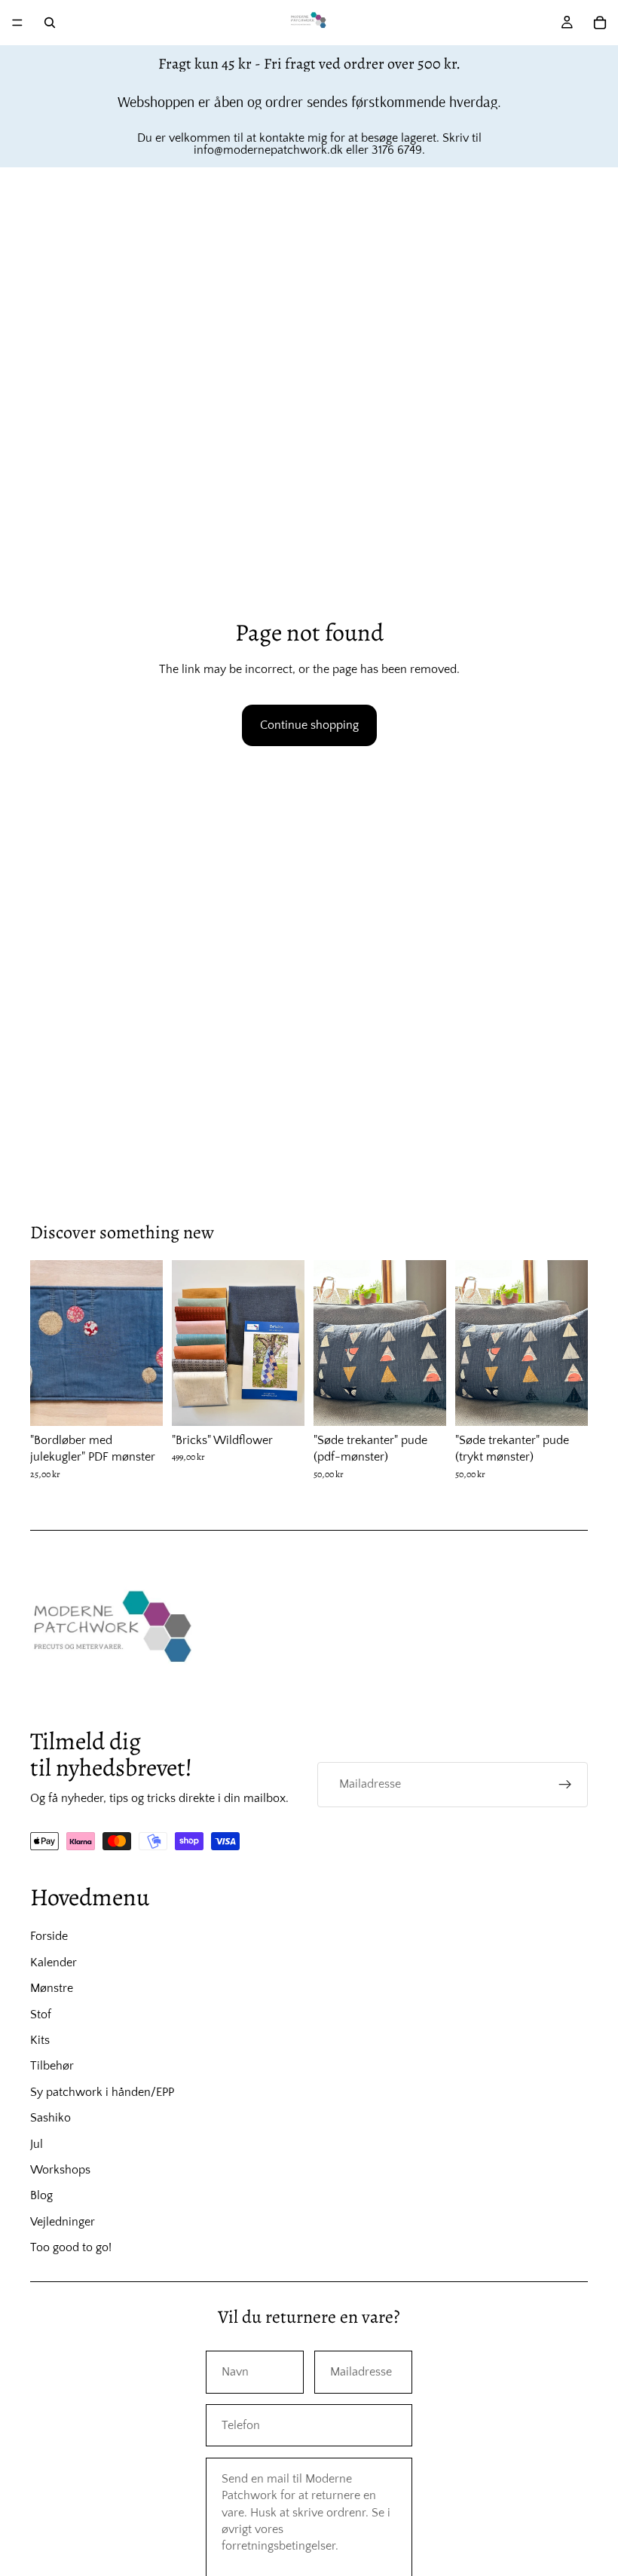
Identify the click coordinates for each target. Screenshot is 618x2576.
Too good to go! (71, 2247)
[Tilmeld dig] (565, 1785)
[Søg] (50, 23)
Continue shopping (309, 725)
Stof (41, 2015)
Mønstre (52, 1988)
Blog (41, 2195)
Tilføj (152, 1403)
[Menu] (17, 23)
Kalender (54, 1963)
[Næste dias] (146, 1343)
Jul (37, 2144)
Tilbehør (52, 2066)
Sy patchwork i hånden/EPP (102, 2092)
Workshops (60, 2170)
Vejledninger (63, 2222)
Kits (40, 2040)
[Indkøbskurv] (600, 23)
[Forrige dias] (47, 1343)
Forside (49, 1936)
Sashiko (50, 2118)
